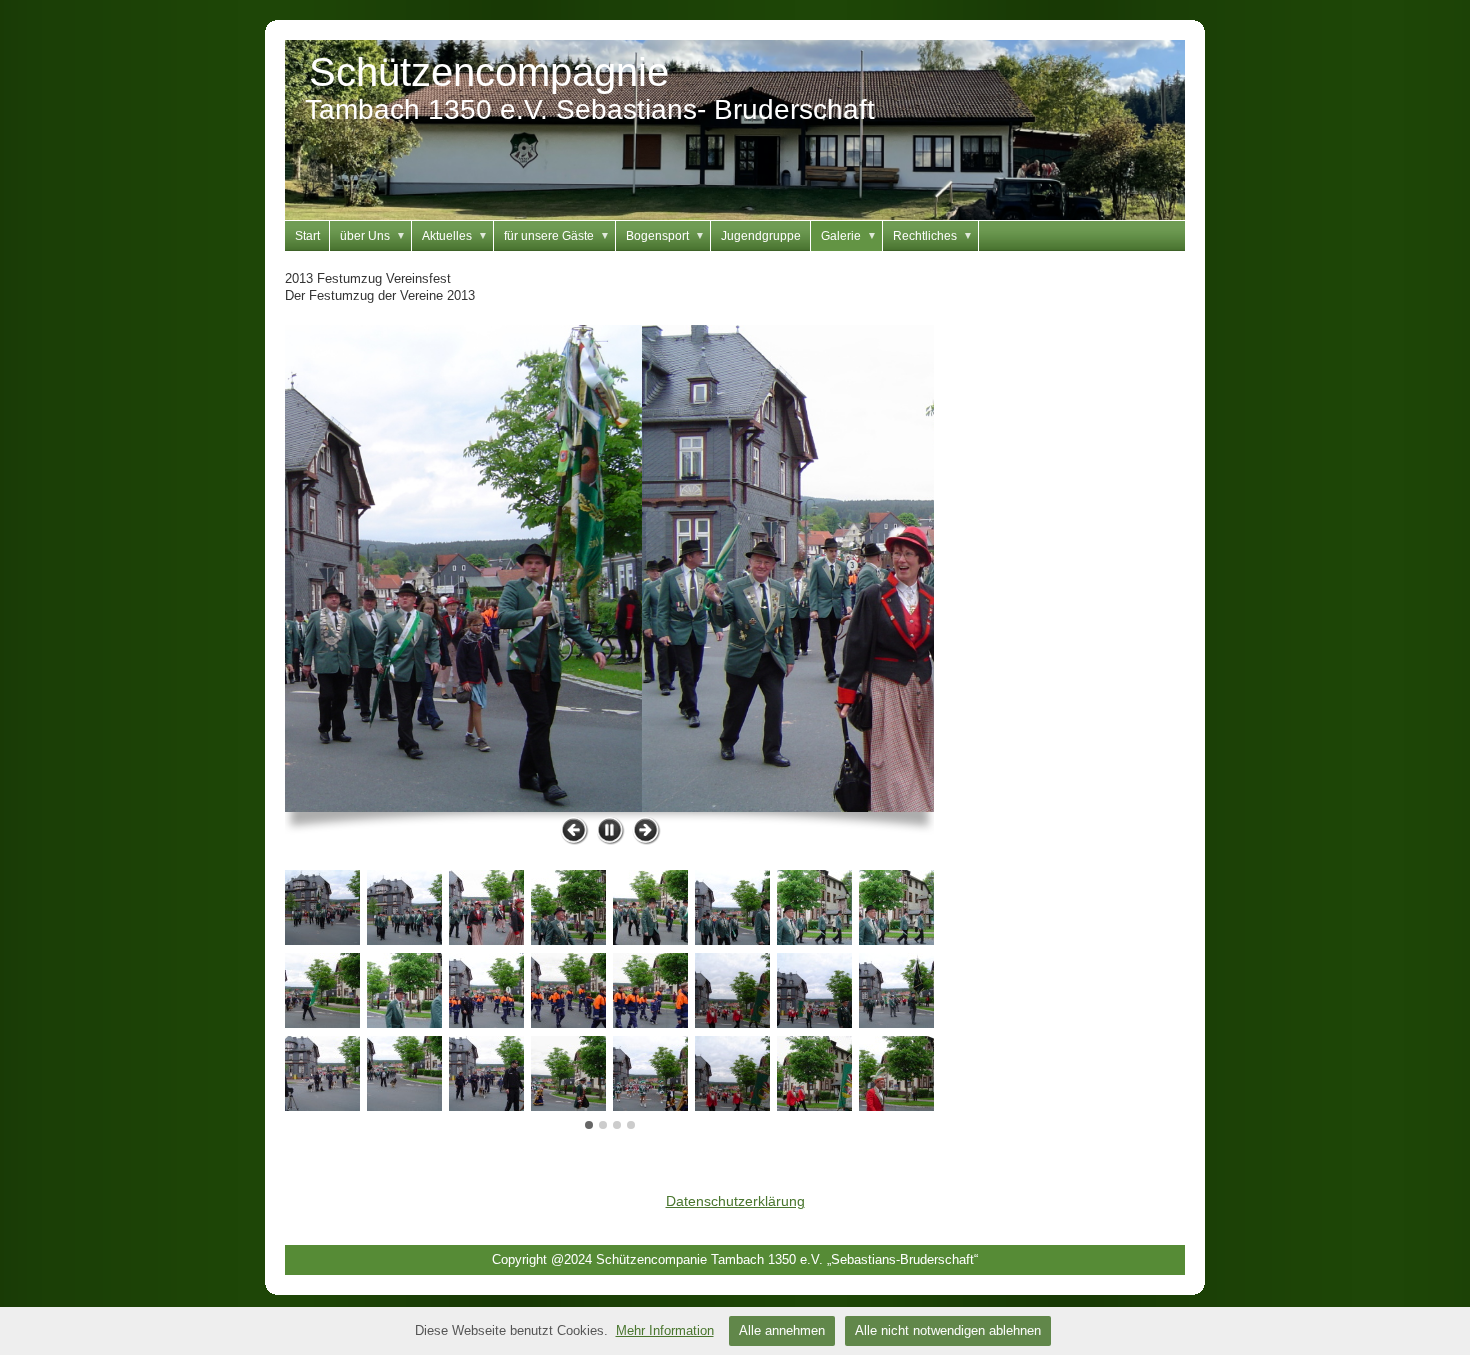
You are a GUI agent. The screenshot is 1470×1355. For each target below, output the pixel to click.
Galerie (849, 236)
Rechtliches (933, 236)
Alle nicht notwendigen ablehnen (948, 1330)
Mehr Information (665, 1330)
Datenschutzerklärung (735, 1201)
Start (307, 236)
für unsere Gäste (557, 236)
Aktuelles (455, 236)
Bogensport (665, 236)
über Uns (373, 236)
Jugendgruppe (761, 236)
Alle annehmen (782, 1330)
